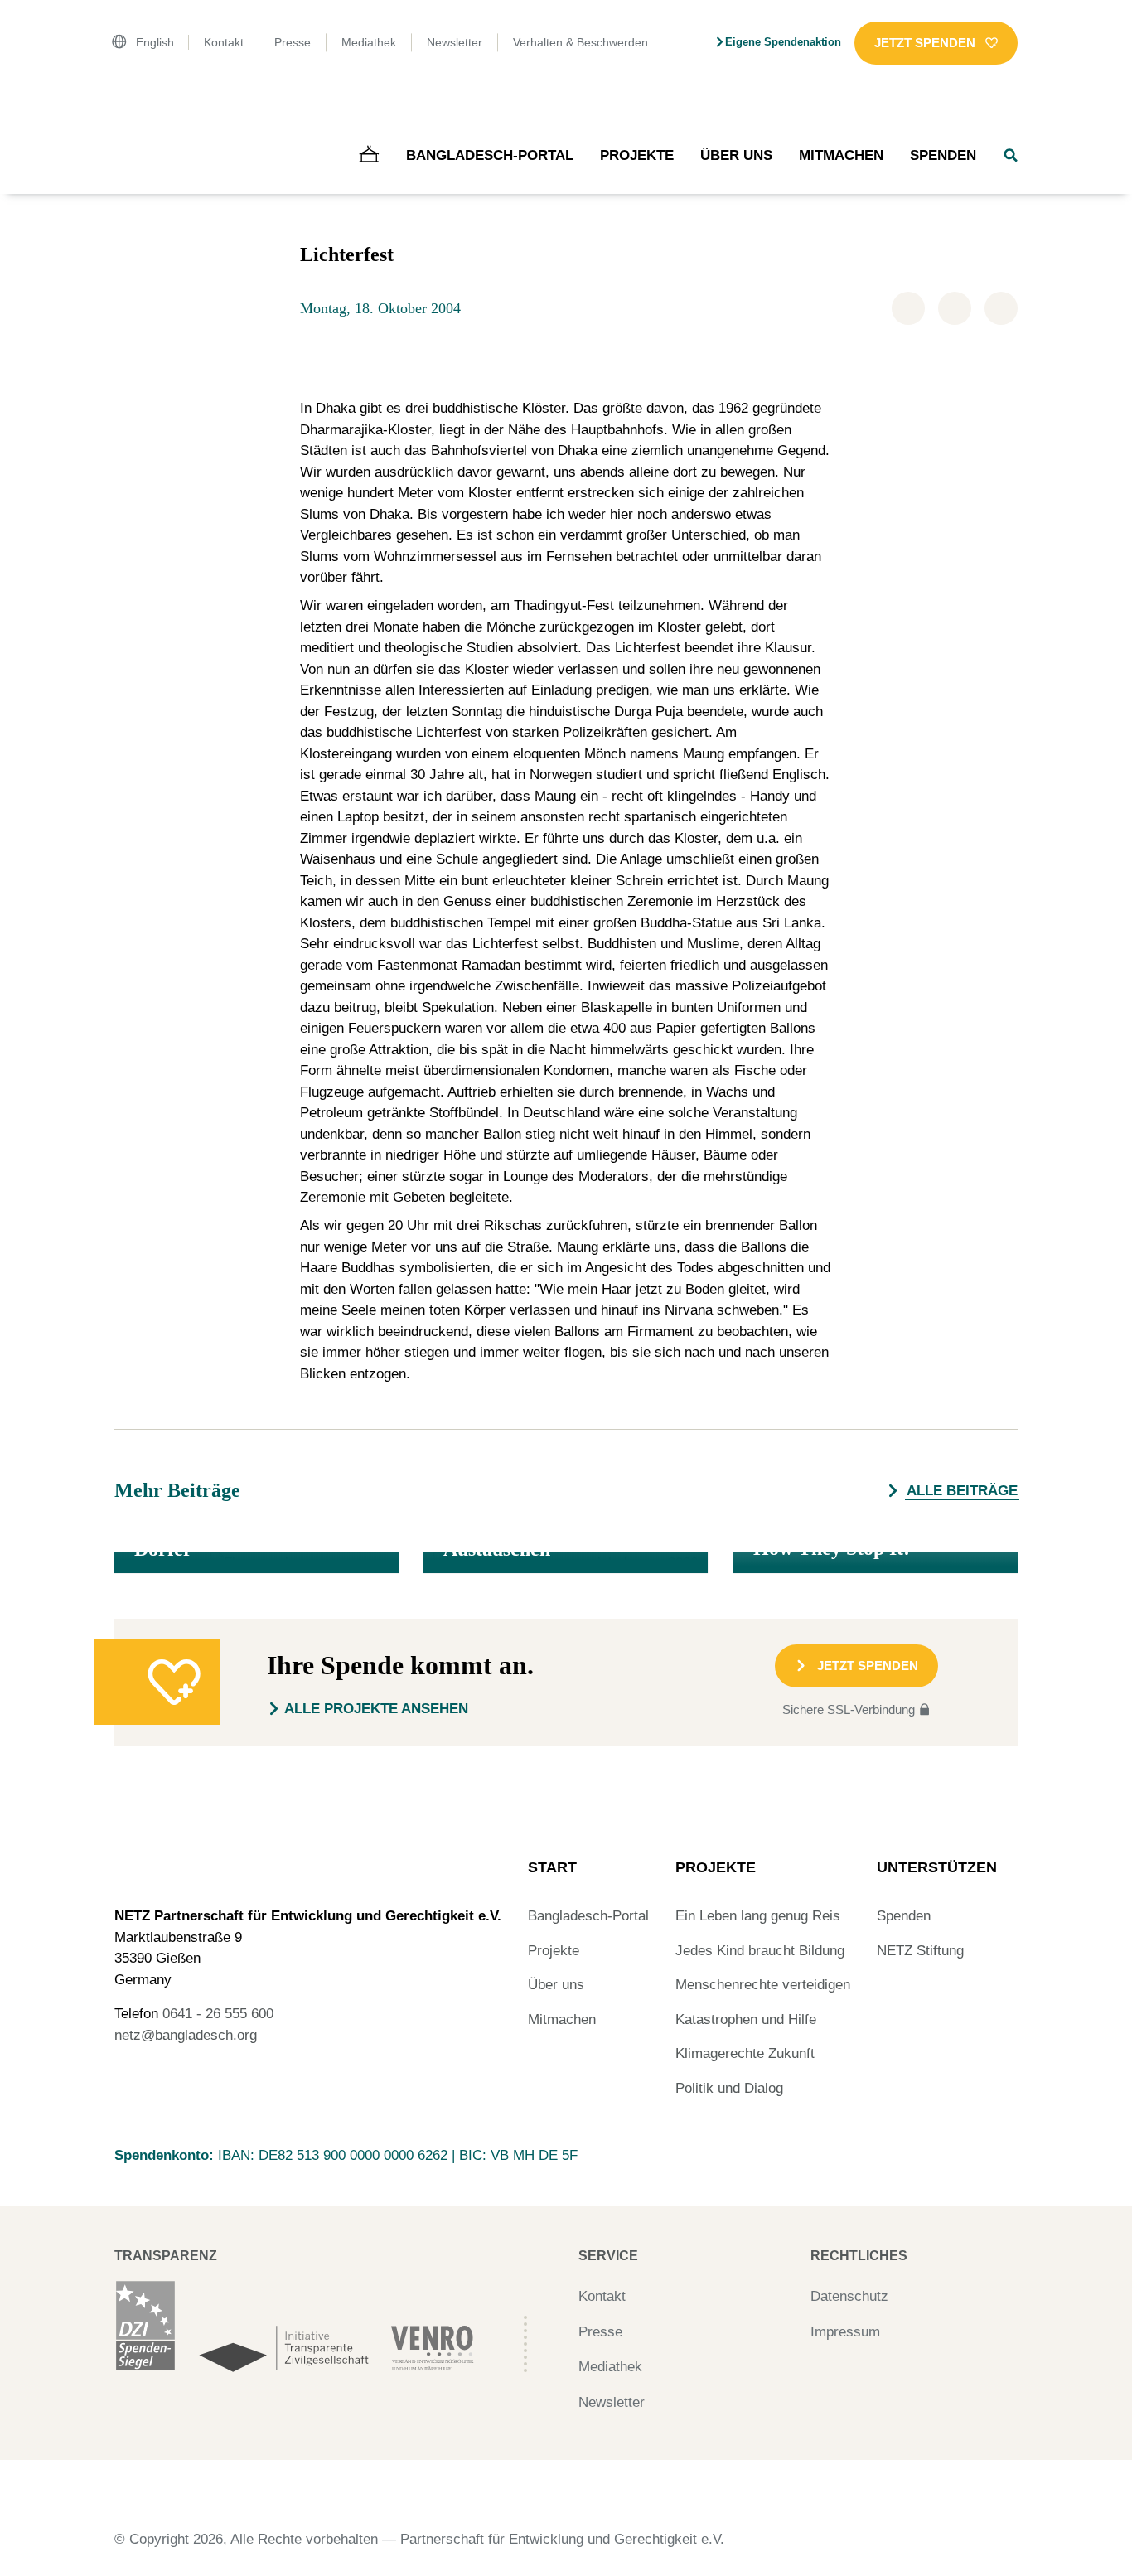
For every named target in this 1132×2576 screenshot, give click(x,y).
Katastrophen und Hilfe (746, 2019)
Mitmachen (841, 155)
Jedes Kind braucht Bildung (760, 1951)
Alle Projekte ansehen (376, 1709)
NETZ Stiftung (920, 1951)
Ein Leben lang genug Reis (758, 1916)
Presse (293, 42)
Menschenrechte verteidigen (763, 1985)
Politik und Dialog (729, 2088)
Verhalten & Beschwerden (581, 42)
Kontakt (224, 42)
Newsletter (455, 42)
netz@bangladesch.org (186, 2035)
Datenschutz (849, 2296)
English (155, 42)
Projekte (637, 155)
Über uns (736, 155)
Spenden (943, 155)
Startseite (138, 120)
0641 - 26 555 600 (218, 2014)
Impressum (845, 2332)
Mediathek (369, 42)
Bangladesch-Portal (490, 155)
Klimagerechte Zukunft (745, 2053)
